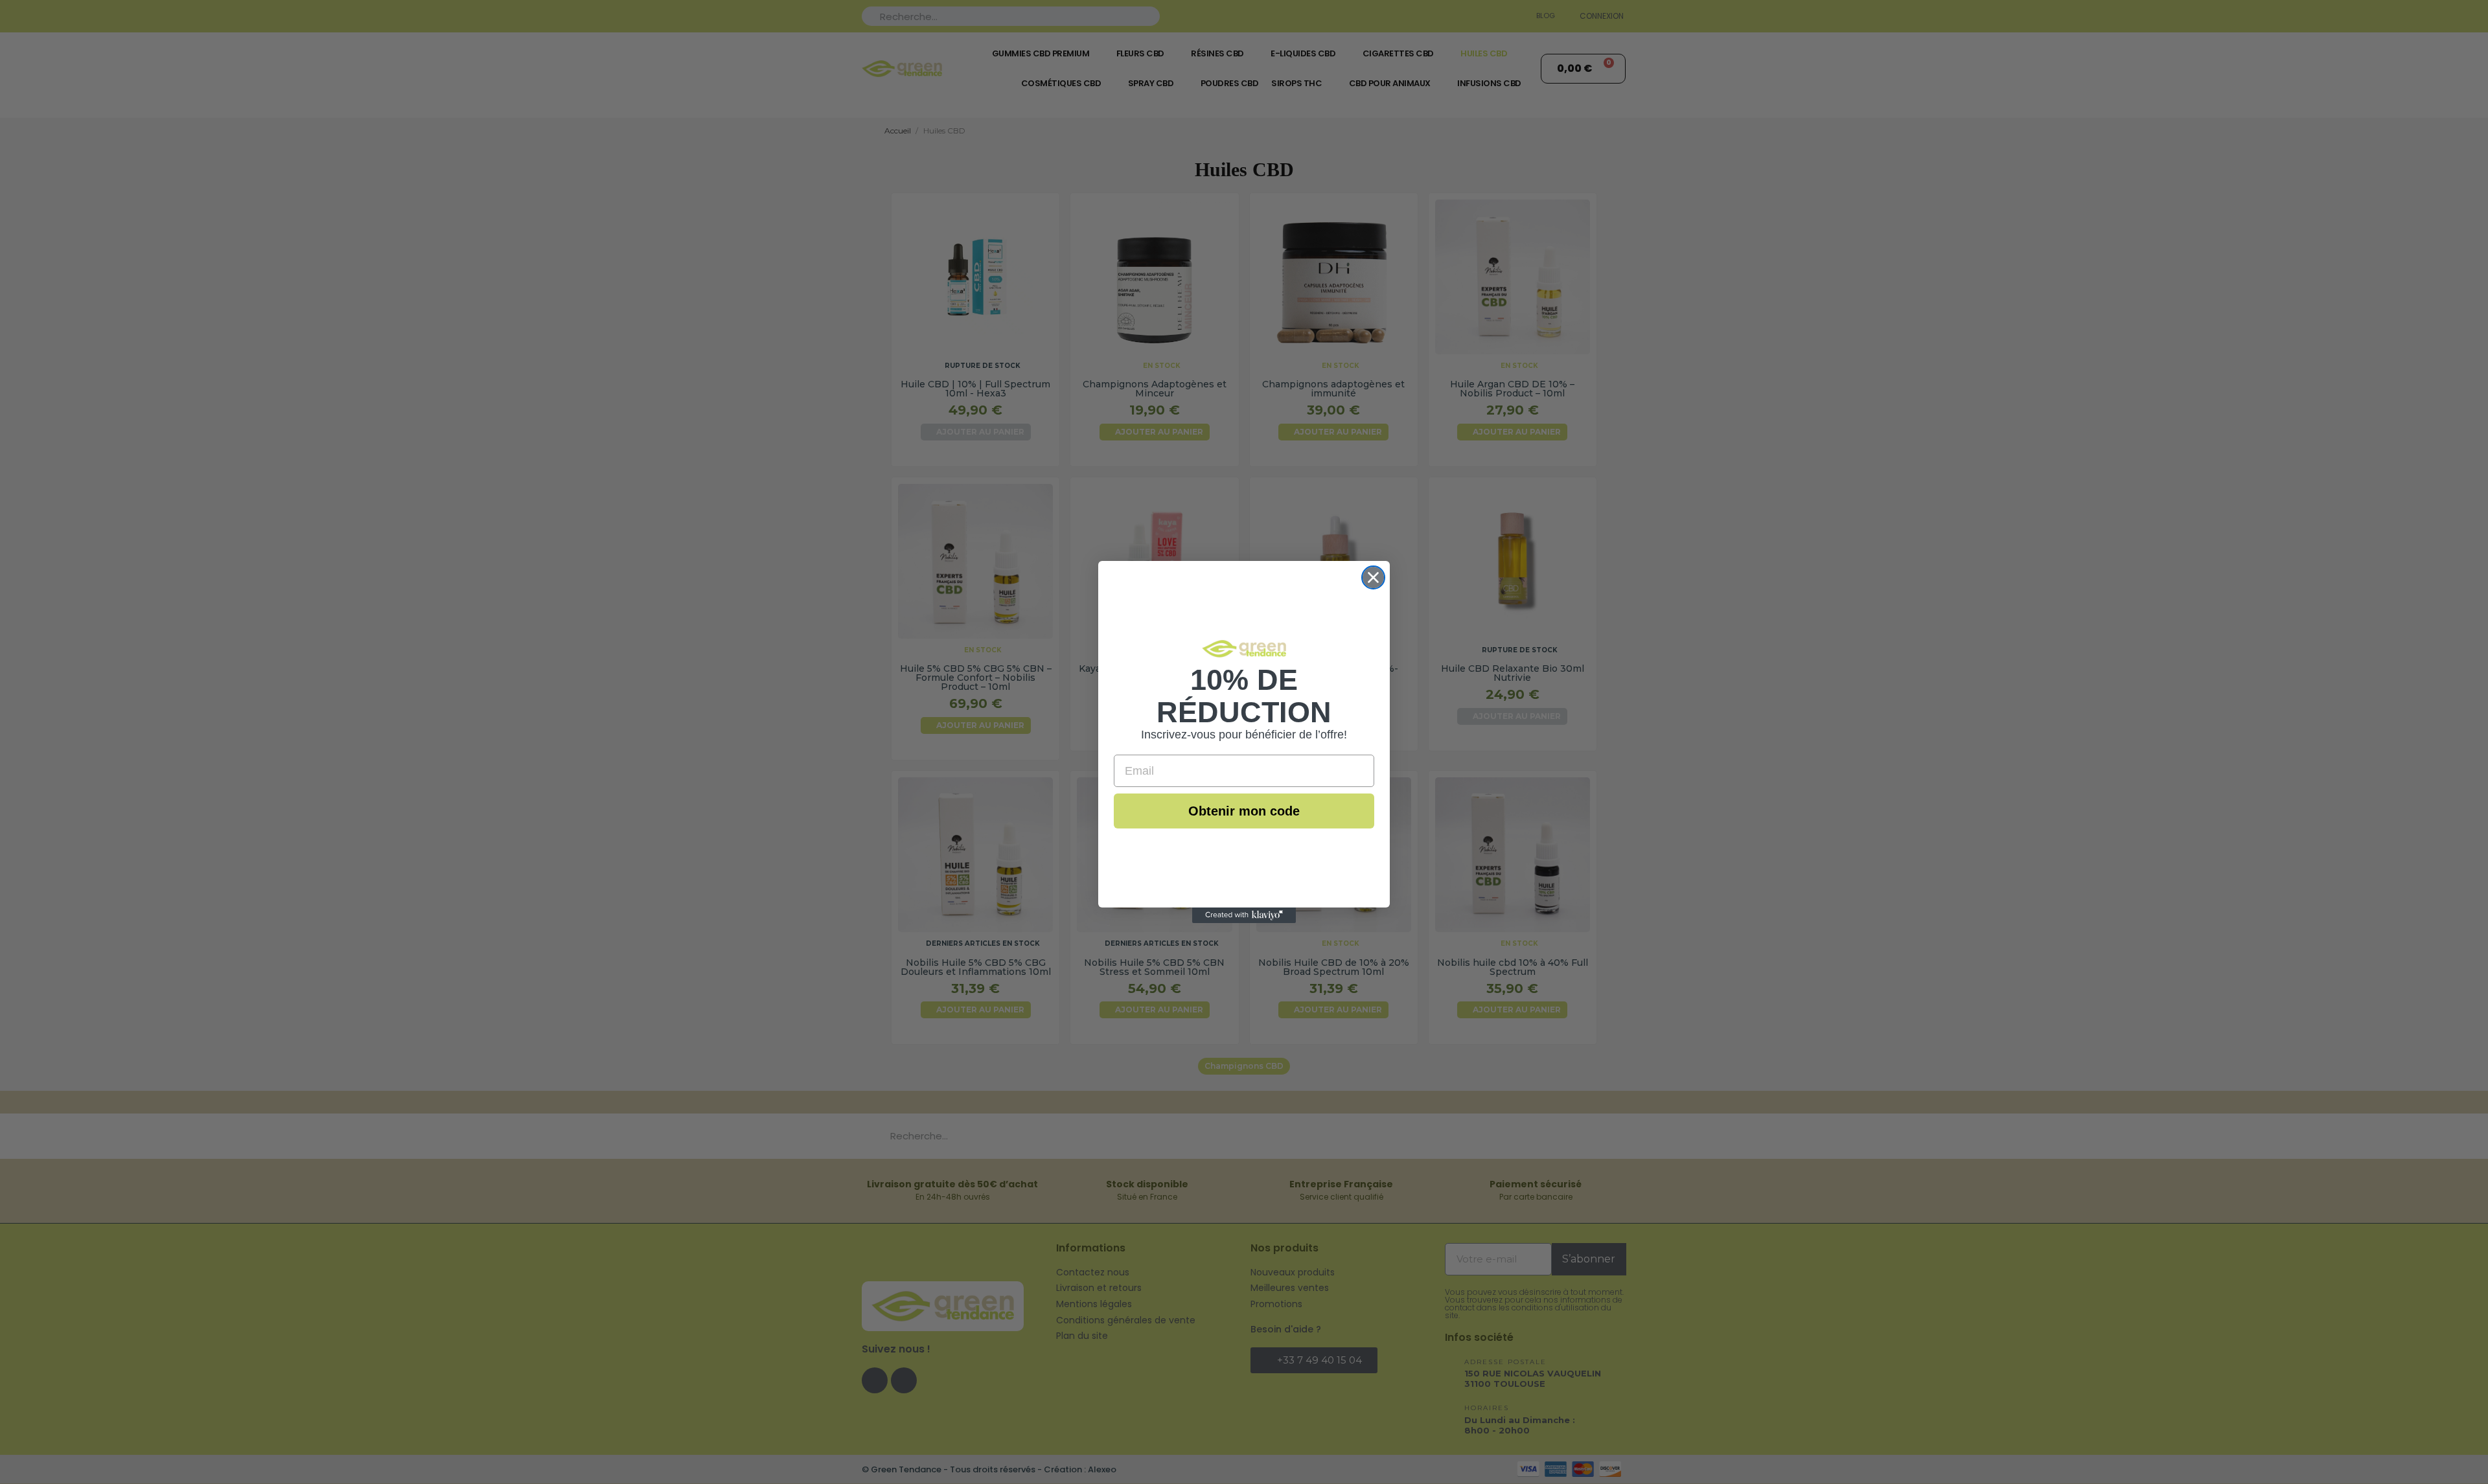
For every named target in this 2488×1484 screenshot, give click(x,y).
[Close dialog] (1373, 577)
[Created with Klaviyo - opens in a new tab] (1244, 915)
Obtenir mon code (1244, 811)
